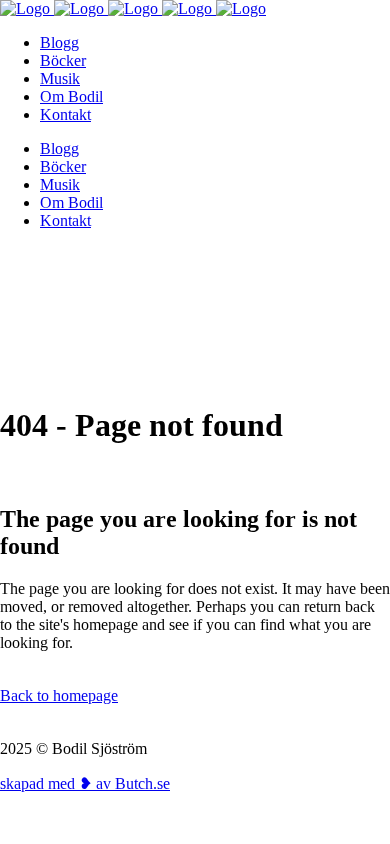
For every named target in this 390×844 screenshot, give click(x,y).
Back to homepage (59, 695)
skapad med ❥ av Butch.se (85, 783)
